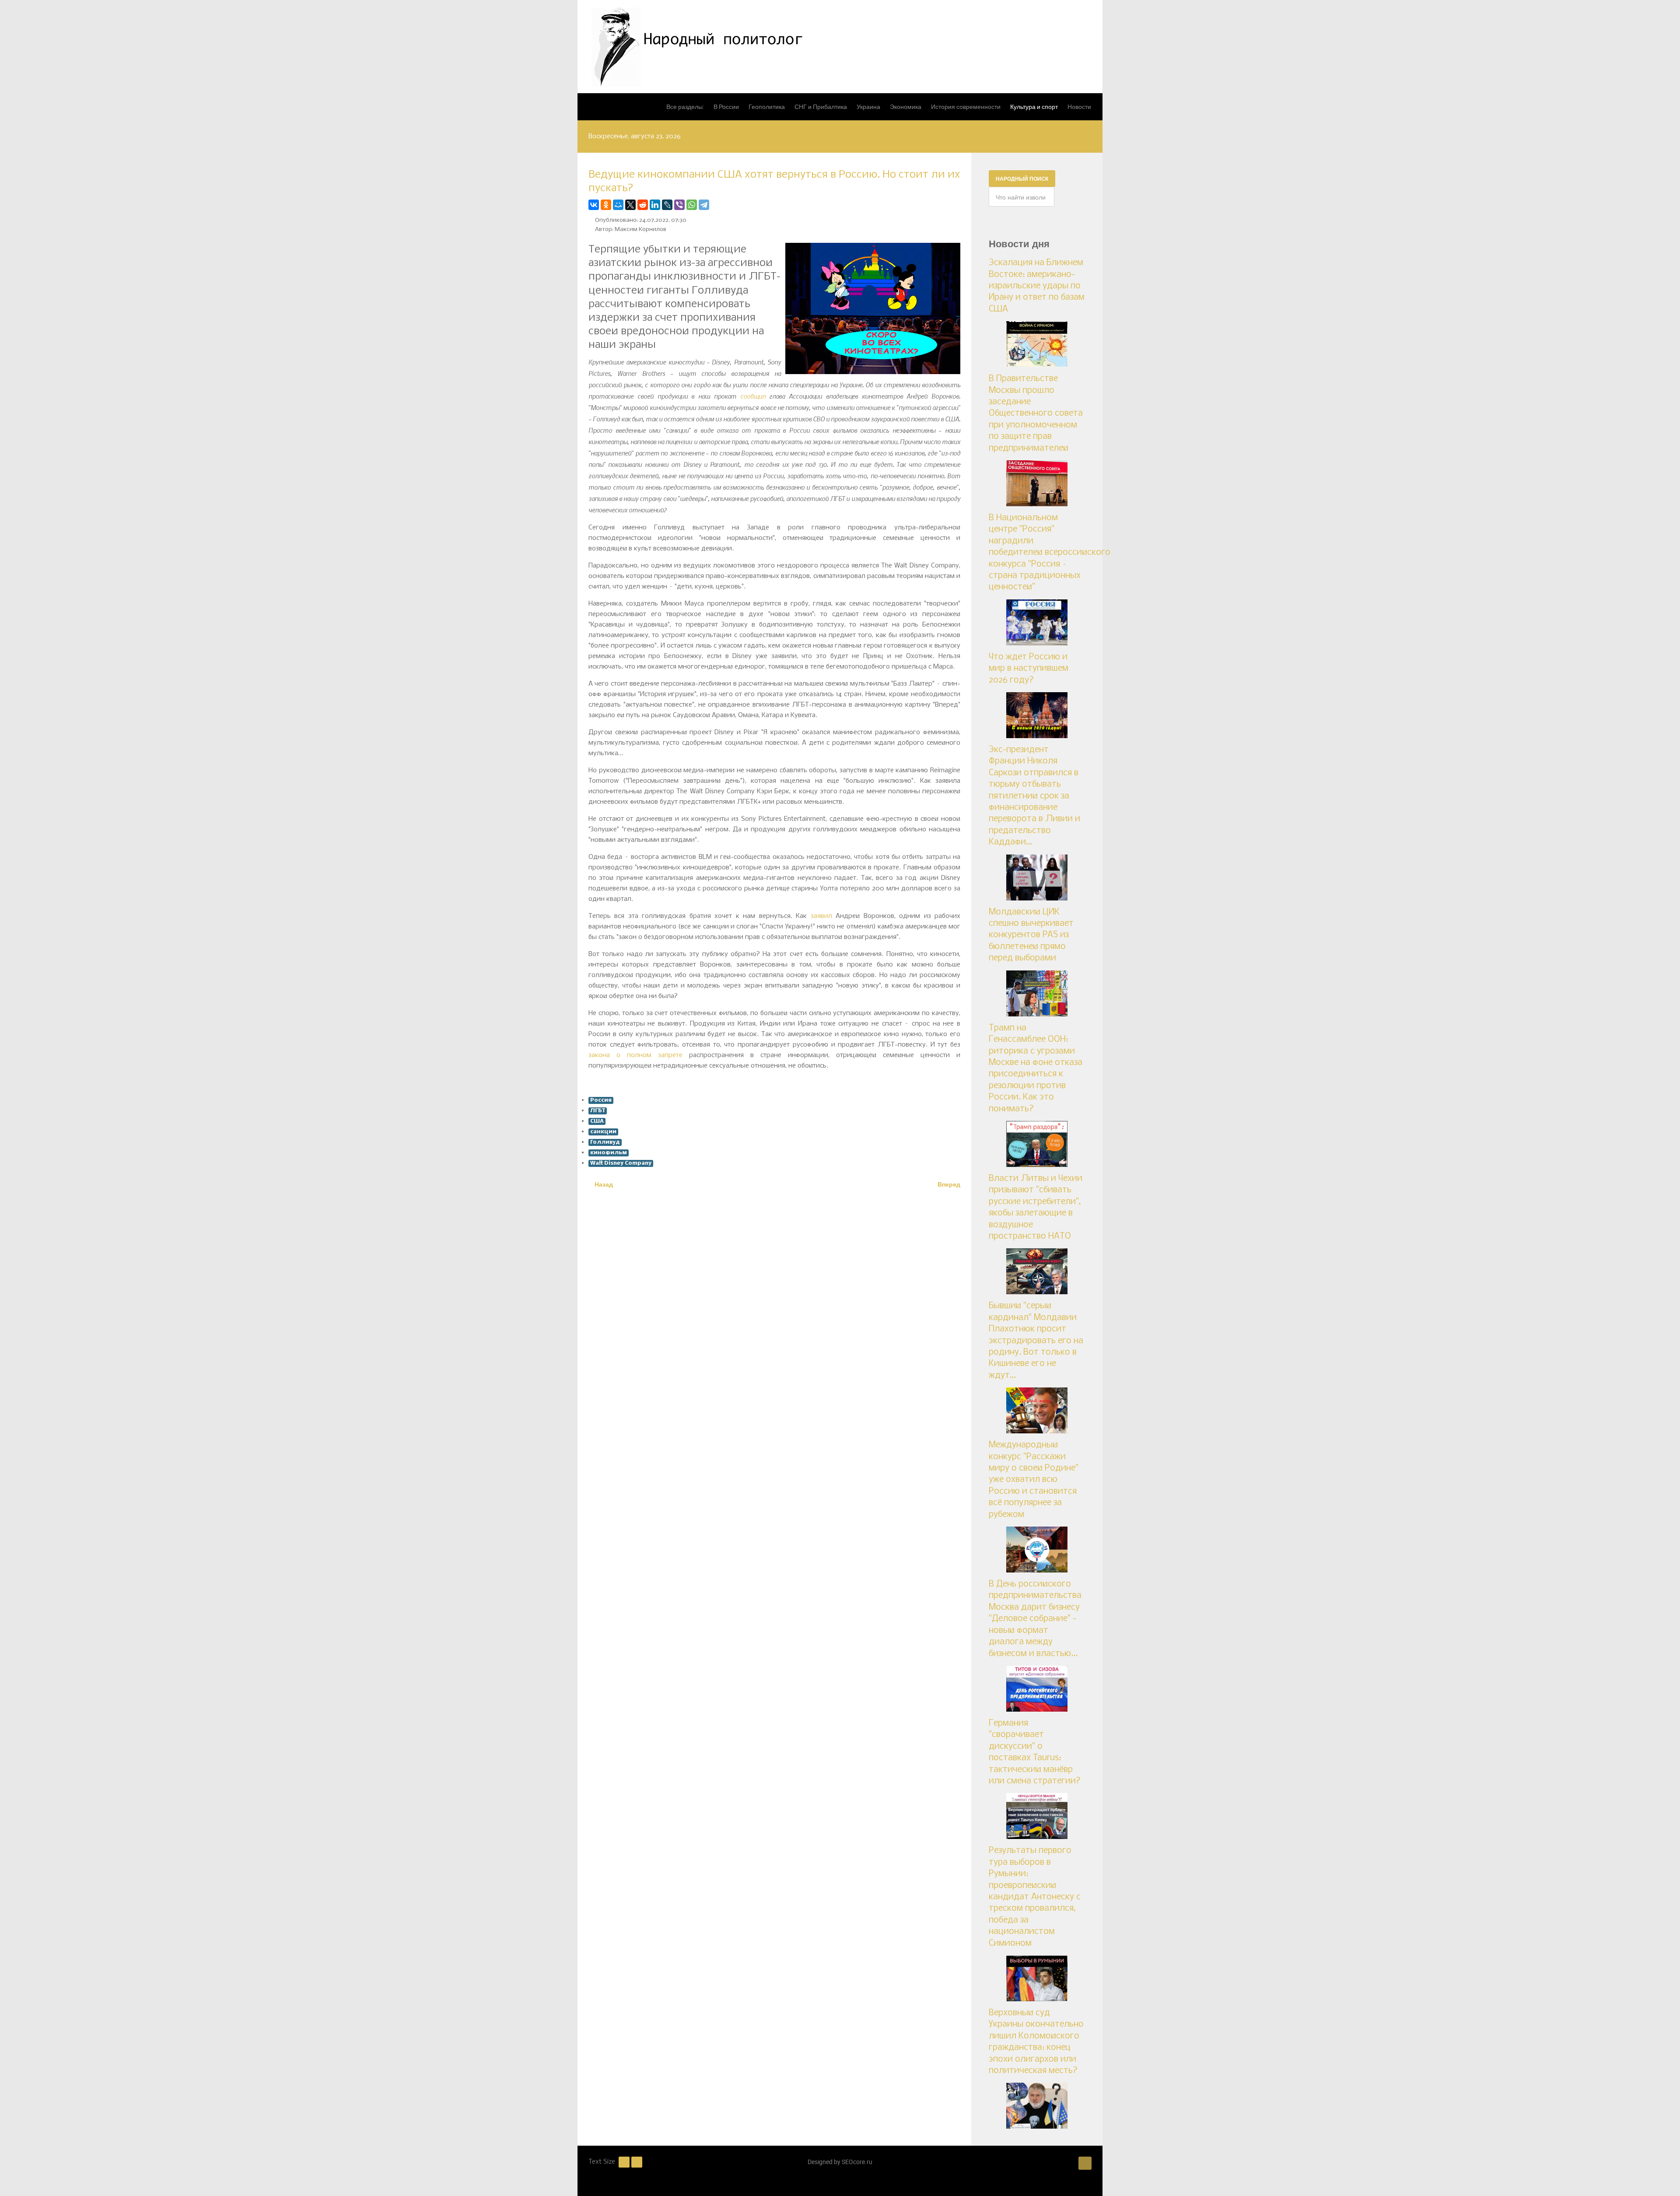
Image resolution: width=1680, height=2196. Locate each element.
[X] (630, 205)
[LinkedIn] (655, 205)
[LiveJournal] (667, 205)
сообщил (753, 396)
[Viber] (679, 205)
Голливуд (605, 1142)
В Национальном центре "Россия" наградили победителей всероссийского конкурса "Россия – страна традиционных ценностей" (1050, 553)
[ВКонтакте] (594, 205)
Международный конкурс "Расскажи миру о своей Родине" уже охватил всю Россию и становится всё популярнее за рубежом (1034, 1480)
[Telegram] (704, 205)
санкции (603, 1132)
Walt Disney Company (621, 1163)
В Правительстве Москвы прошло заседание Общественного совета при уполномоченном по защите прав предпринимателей (1036, 413)
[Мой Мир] (618, 205)
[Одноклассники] (606, 205)
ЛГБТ (598, 1111)
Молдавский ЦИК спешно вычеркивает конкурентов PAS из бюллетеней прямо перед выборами (1031, 935)
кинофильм (609, 1153)
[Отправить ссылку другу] (958, 205)
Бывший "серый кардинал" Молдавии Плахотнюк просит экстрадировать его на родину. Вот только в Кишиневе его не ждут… (1036, 1341)
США (597, 1121)
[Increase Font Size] (637, 2162)
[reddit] (643, 205)
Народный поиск (1022, 179)
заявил (821, 916)
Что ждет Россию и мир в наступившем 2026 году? (1029, 669)
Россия (601, 1100)
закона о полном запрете (635, 1055)
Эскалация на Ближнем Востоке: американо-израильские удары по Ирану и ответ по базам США (1037, 286)
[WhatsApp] (692, 205)
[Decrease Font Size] (624, 2162)
